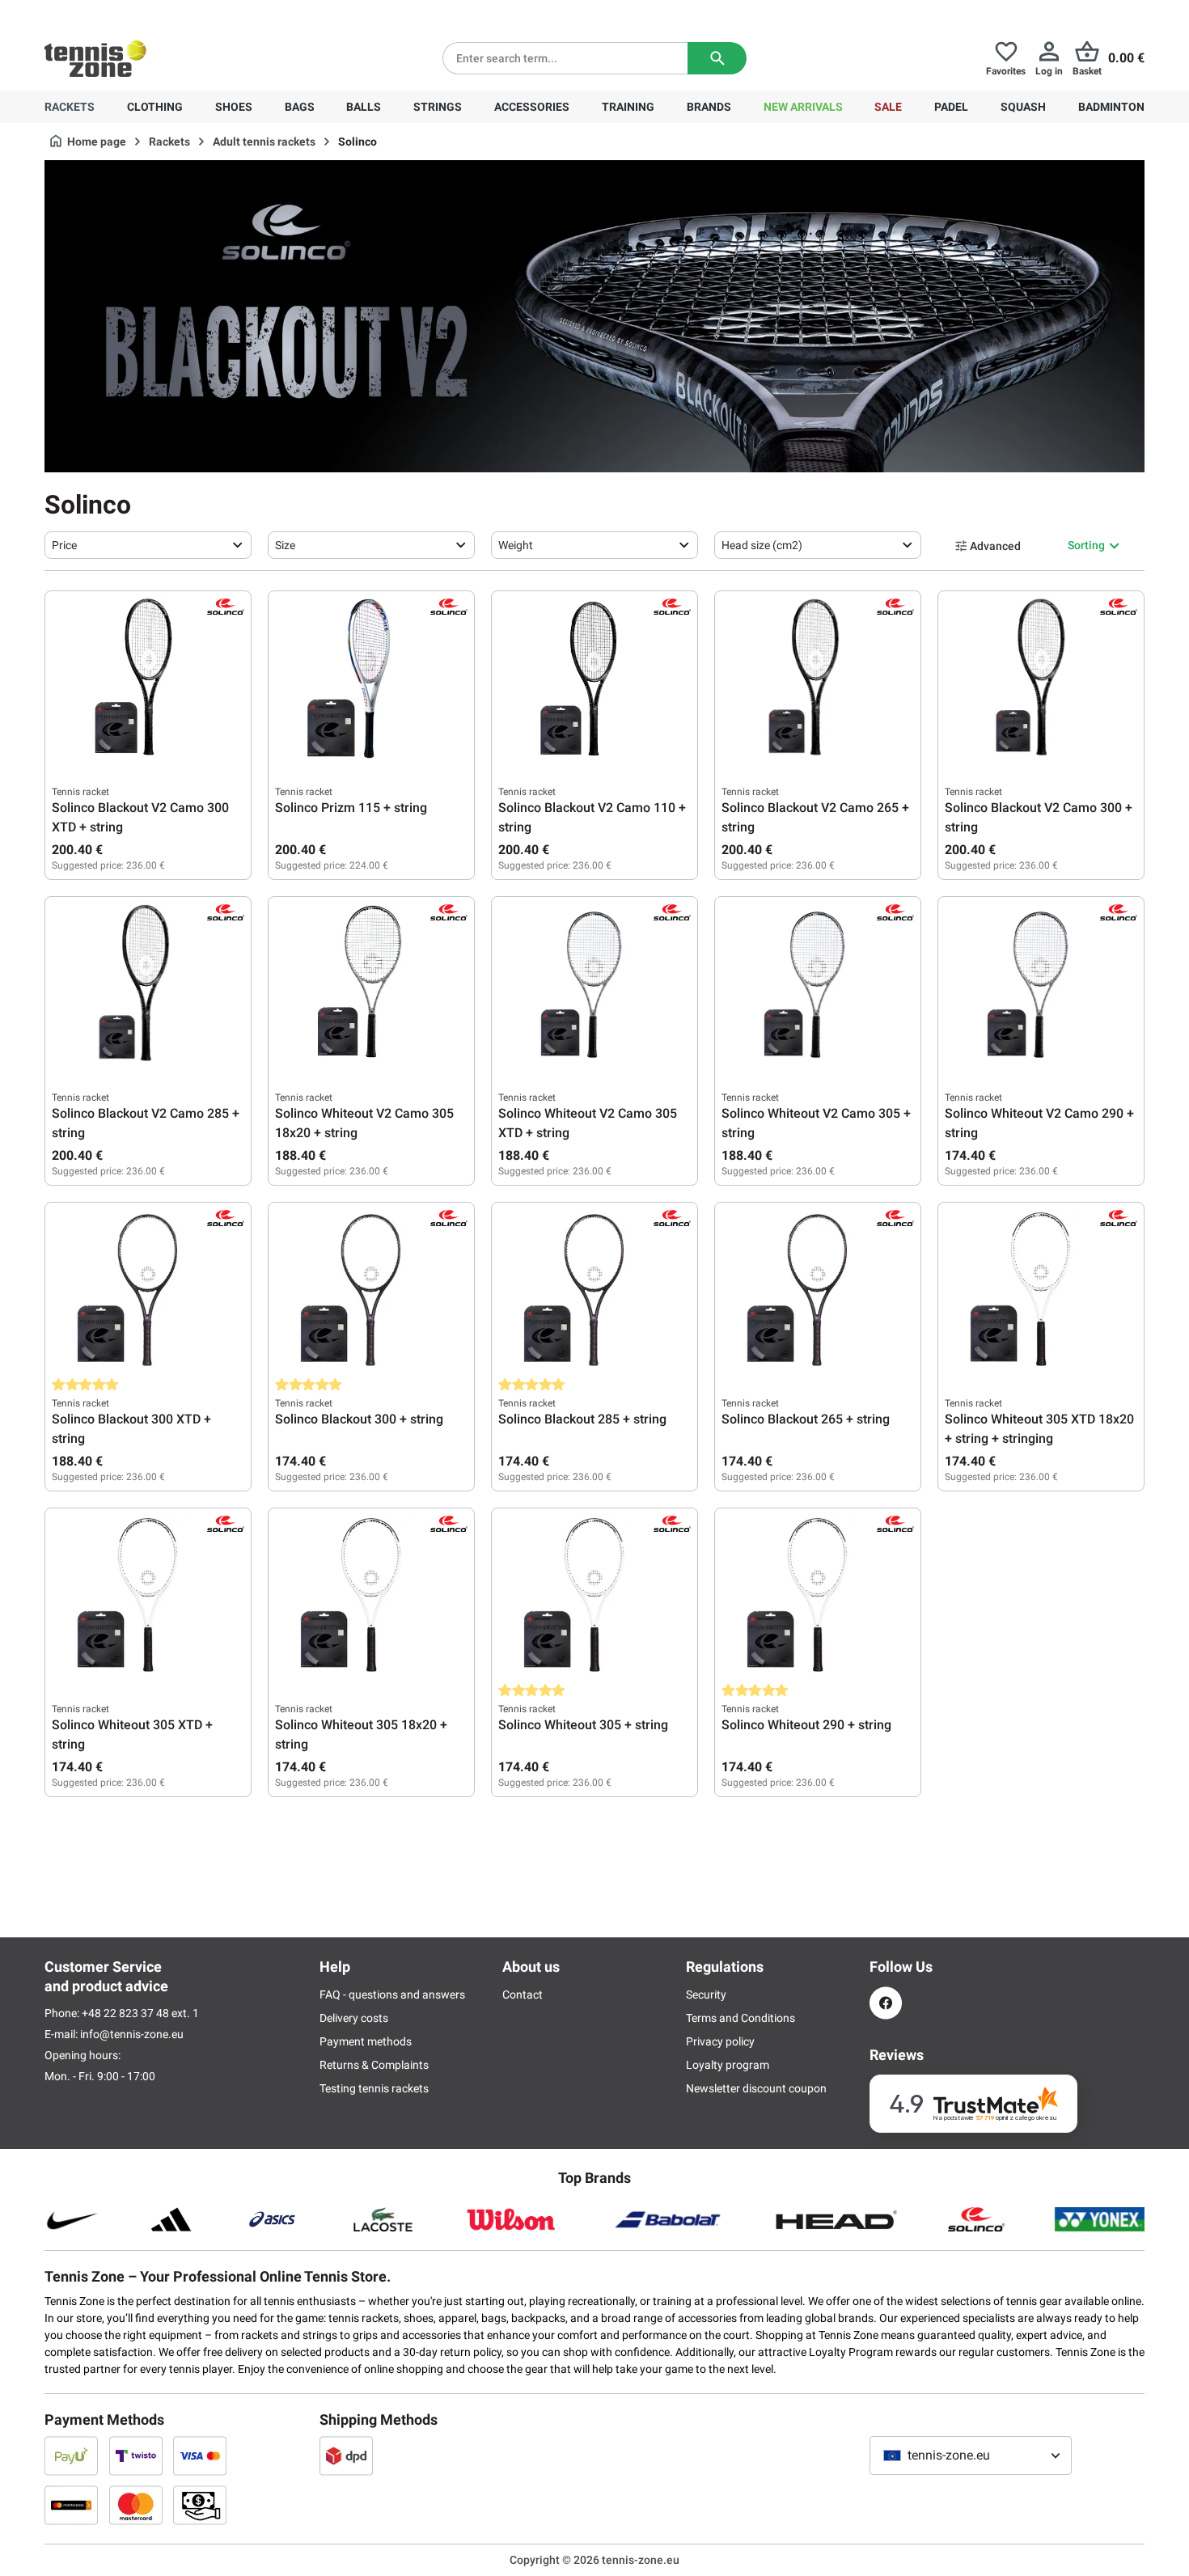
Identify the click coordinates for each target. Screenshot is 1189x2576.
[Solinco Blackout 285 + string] (594, 1290)
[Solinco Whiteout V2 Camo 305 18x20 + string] (371, 984)
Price (64, 545)
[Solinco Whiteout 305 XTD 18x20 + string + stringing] (1041, 1290)
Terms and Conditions (740, 2018)
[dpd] (346, 2455)
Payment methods (366, 2041)
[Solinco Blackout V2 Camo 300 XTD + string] (148, 679)
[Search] (717, 58)
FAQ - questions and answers (392, 1994)
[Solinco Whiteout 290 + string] (818, 1596)
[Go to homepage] (95, 58)
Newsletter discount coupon (756, 2088)
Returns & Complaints (374, 2065)
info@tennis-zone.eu (132, 2034)
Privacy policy (720, 2041)
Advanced (995, 546)
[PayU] (71, 2455)
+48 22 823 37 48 (133, 13)
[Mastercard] (136, 2505)
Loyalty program (728, 2065)
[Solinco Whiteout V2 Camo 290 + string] (1041, 984)
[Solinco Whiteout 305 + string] (594, 1596)
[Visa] (200, 2455)
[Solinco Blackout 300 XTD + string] (148, 1290)
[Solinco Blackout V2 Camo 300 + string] (1041, 679)
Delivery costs (354, 2018)
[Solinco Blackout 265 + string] (818, 1290)
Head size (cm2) (762, 545)
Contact (523, 1994)
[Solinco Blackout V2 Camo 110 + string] (594, 679)
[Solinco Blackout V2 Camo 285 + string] (148, 984)
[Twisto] (136, 2455)
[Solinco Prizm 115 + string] (371, 679)
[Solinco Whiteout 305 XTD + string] (148, 1596)
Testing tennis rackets (374, 2088)
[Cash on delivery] (200, 2505)
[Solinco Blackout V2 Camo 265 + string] (818, 679)
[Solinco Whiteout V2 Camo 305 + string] (818, 984)
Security (706, 1994)
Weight (516, 545)
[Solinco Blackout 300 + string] (371, 1290)
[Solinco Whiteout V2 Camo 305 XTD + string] (594, 984)
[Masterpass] (71, 2505)
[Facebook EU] (886, 2003)
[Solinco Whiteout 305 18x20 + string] (371, 1596)
